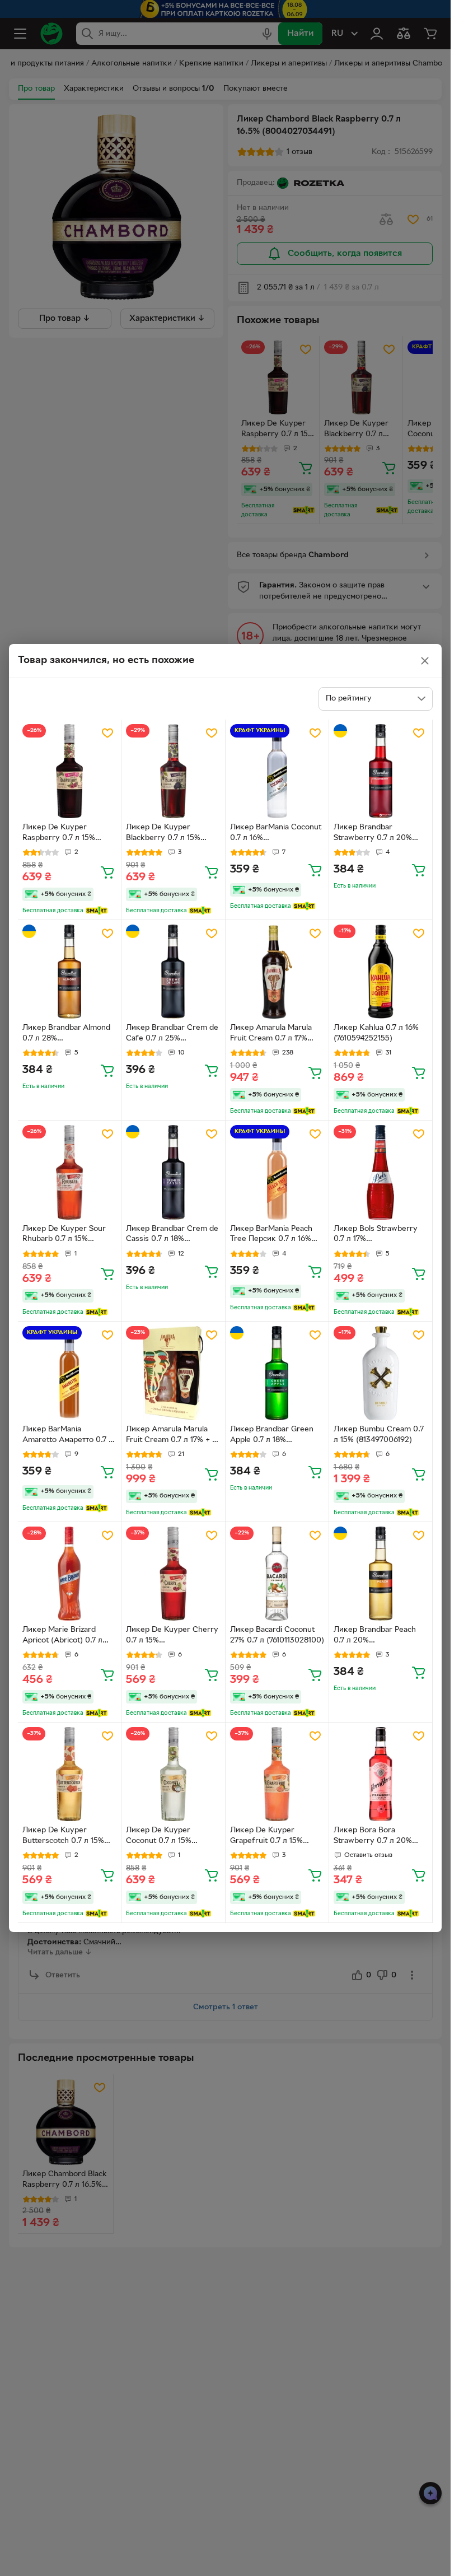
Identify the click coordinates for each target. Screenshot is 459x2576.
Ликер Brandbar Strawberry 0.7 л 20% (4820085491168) (373, 834)
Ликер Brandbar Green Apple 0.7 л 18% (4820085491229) (272, 1436)
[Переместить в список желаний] (107, 733)
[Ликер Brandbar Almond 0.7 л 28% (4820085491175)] (69, 972)
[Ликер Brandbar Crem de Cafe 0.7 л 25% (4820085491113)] (173, 972)
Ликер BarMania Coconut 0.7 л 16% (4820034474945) (276, 834)
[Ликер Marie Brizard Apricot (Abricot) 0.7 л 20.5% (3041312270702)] (69, 1574)
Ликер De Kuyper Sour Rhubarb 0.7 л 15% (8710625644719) (64, 1235)
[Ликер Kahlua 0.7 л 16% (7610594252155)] (381, 972)
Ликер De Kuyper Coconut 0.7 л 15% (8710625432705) (159, 1837)
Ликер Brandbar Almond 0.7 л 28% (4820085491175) (66, 1034)
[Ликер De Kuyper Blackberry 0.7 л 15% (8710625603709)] (173, 771)
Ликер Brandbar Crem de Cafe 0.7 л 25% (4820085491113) (172, 1034)
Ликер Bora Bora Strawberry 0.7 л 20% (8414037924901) (373, 1837)
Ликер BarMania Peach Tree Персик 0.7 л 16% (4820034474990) (271, 1235)
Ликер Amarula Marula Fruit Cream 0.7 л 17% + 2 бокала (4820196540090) (172, 1436)
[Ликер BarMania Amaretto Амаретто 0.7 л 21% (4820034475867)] (69, 1373)
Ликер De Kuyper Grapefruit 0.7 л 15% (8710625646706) (266, 1837)
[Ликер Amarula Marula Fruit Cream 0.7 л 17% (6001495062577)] (277, 972)
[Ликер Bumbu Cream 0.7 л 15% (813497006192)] (381, 1373)
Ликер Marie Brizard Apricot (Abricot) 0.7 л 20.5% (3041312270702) (65, 1636)
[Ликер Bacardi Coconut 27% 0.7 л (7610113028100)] (277, 1574)
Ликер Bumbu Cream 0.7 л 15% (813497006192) (379, 1435)
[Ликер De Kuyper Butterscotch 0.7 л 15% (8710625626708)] (69, 1774)
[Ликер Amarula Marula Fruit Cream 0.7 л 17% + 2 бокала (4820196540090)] (173, 1373)
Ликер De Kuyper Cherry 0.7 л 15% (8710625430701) (172, 1636)
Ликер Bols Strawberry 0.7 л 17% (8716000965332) (376, 1235)
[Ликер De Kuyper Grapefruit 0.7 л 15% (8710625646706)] (277, 1774)
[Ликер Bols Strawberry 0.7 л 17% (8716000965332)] (381, 1172)
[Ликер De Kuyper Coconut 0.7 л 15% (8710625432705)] (173, 1774)
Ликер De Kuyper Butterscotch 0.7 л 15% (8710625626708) (63, 1837)
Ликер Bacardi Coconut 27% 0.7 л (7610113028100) (277, 1635)
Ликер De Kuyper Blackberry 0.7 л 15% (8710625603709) (163, 834)
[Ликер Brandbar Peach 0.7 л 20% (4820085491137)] (381, 1574)
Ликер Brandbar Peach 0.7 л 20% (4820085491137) (375, 1636)
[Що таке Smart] (97, 911)
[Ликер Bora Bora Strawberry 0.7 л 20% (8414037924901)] (381, 1774)
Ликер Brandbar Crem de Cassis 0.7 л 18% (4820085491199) (172, 1235)
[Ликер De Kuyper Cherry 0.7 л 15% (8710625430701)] (173, 1574)
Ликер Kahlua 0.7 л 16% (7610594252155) (376, 1033)
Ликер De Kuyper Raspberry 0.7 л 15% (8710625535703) (59, 834)
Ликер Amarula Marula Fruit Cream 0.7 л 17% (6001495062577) (271, 1034)
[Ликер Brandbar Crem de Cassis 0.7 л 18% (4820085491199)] (173, 1172)
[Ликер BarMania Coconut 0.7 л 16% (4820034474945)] (277, 771)
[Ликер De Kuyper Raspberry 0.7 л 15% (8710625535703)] (69, 771)
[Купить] (107, 872)
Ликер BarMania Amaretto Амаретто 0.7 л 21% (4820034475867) (68, 1436)
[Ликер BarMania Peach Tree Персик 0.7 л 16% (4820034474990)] (277, 1172)
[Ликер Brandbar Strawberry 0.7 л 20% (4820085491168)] (381, 771)
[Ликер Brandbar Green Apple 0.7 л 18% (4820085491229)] (277, 1373)
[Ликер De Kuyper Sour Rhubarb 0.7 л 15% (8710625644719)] (69, 1172)
